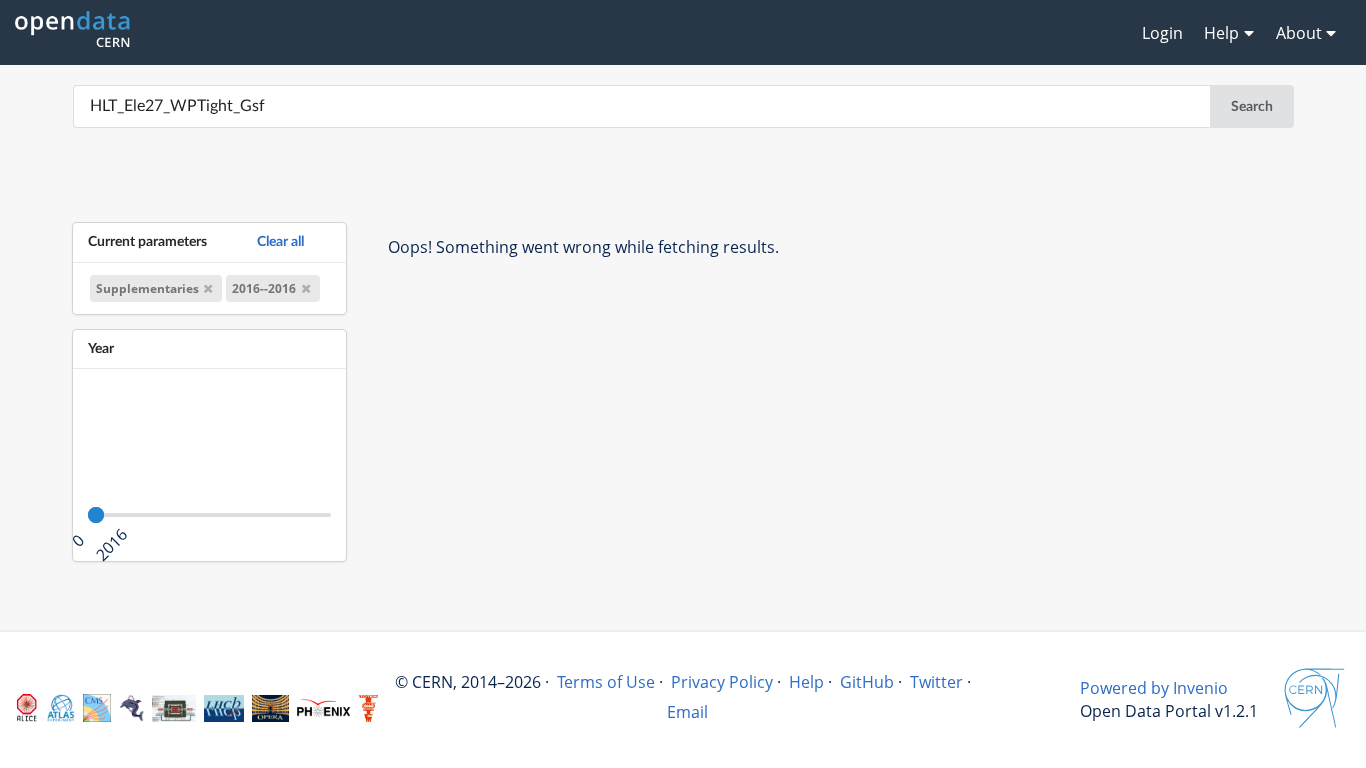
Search (1252, 107)
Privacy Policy (722, 682)
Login (1162, 33)
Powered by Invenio (1154, 688)
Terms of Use (606, 682)
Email (687, 712)
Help (806, 682)
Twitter (936, 682)
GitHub (867, 682)
